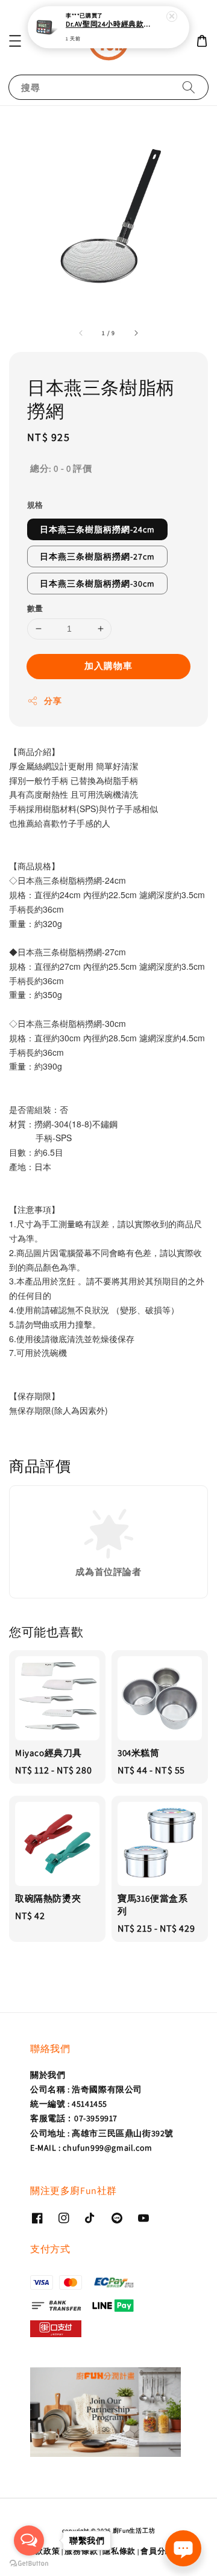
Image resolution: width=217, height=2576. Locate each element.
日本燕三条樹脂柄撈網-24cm (97, 529)
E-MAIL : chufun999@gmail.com (91, 2148)
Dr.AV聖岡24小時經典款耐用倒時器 (109, 24)
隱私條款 (119, 2551)
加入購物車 (108, 666)
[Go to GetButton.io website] (29, 2564)
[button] (15, 41)
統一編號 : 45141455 (69, 2104)
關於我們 (48, 2075)
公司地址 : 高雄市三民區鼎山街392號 (102, 2133)
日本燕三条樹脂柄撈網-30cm (97, 584)
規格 (35, 505)
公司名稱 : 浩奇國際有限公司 (86, 2089)
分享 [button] (53, 701)
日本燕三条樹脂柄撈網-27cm (97, 556)
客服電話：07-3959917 (74, 2118)
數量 (35, 609)
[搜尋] (189, 87)
